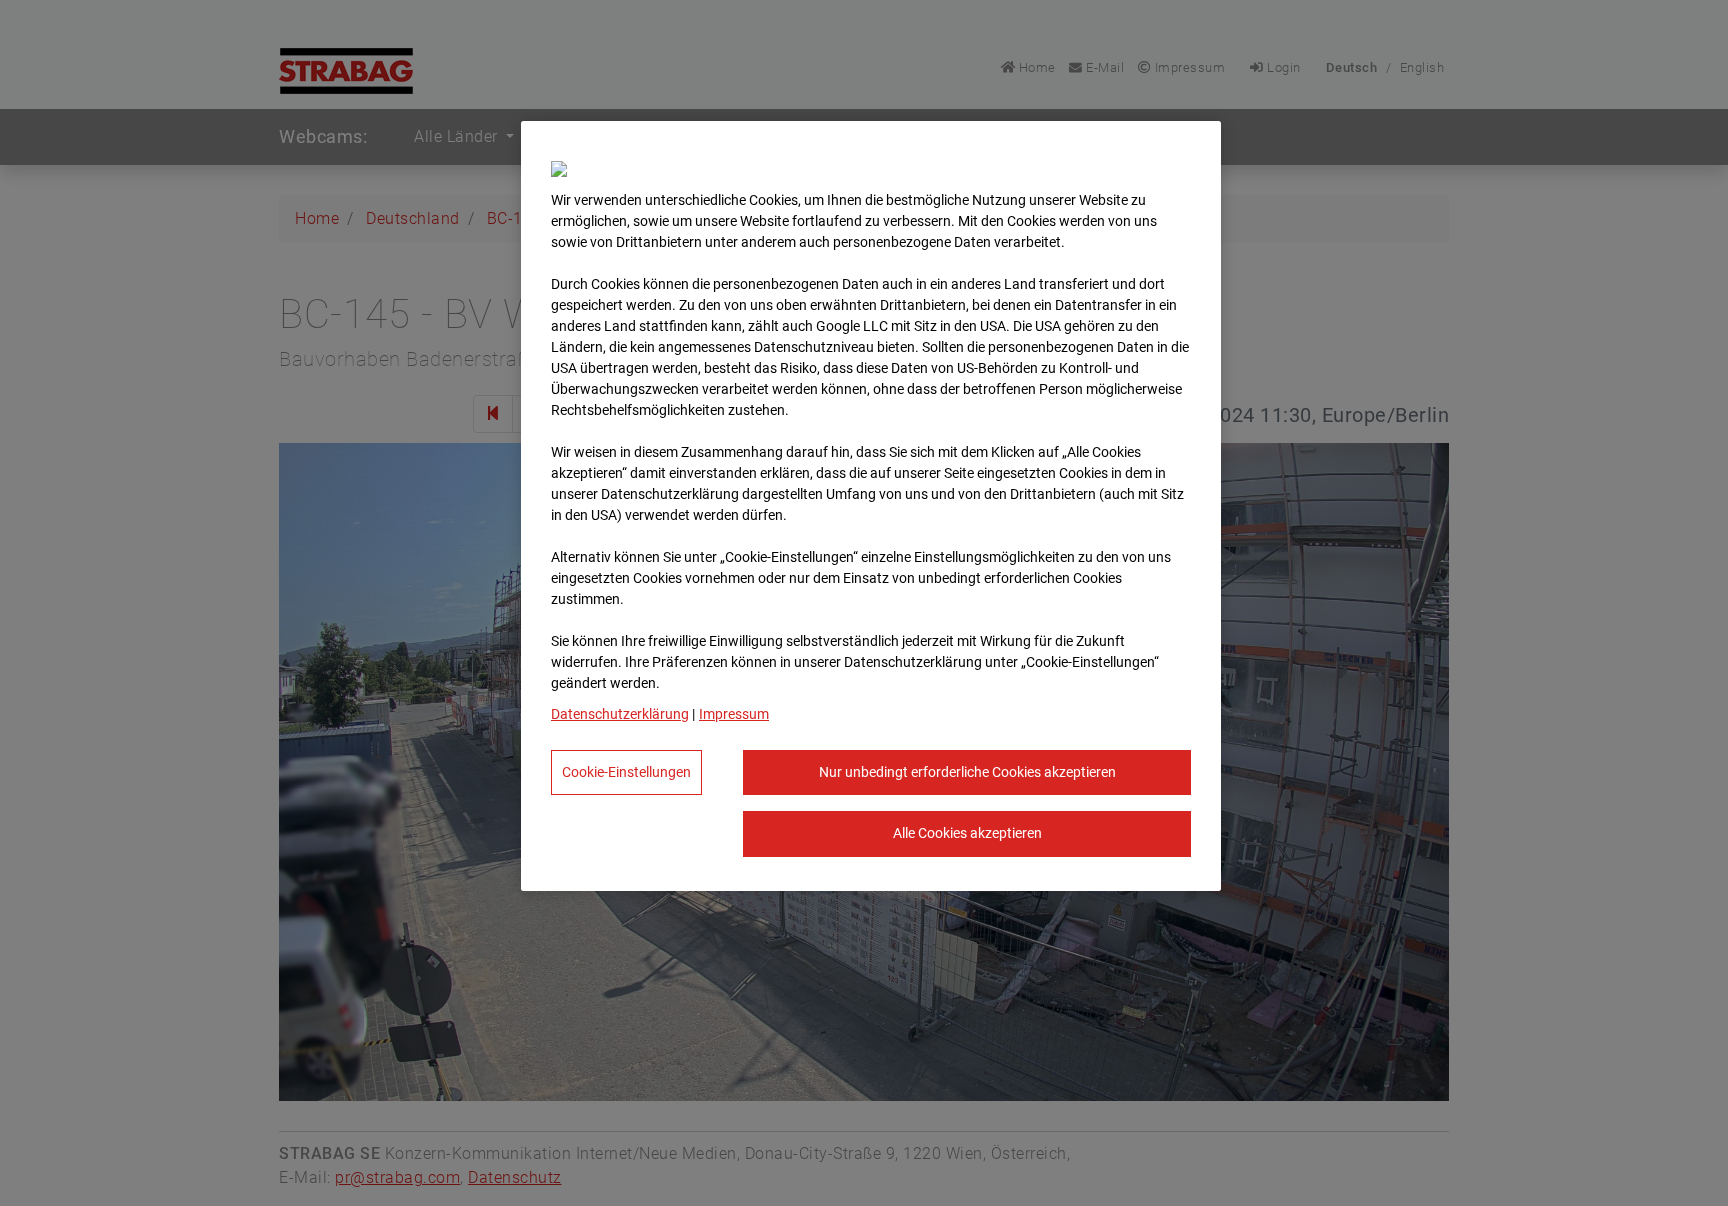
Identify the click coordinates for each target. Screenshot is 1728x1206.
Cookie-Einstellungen (626, 772)
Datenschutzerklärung (620, 714)
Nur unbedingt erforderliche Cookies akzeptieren (967, 772)
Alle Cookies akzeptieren (967, 833)
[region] (871, 506)
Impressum (734, 714)
